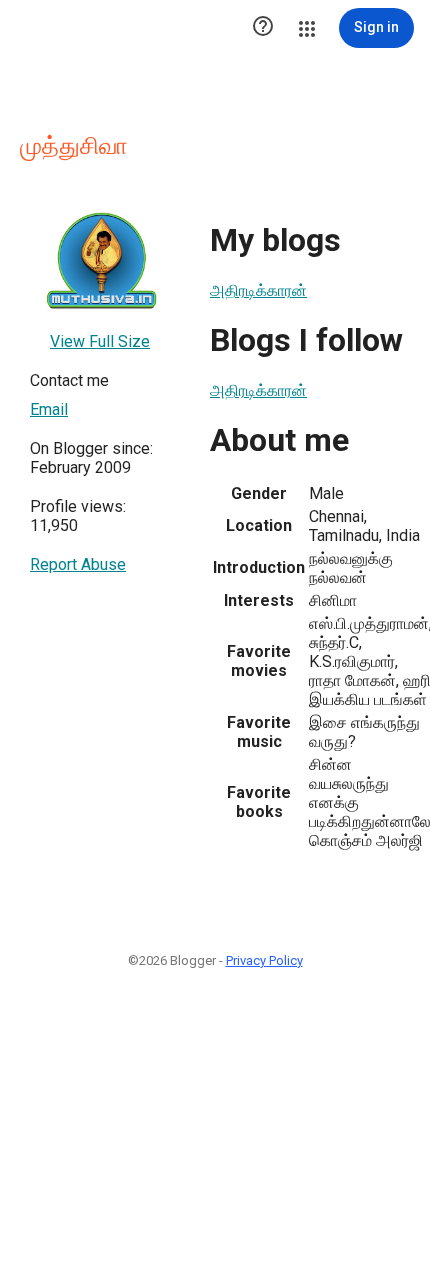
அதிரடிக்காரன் (258, 290)
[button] (263, 28)
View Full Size (100, 341)
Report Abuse (78, 564)
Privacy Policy (264, 960)
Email (49, 409)
